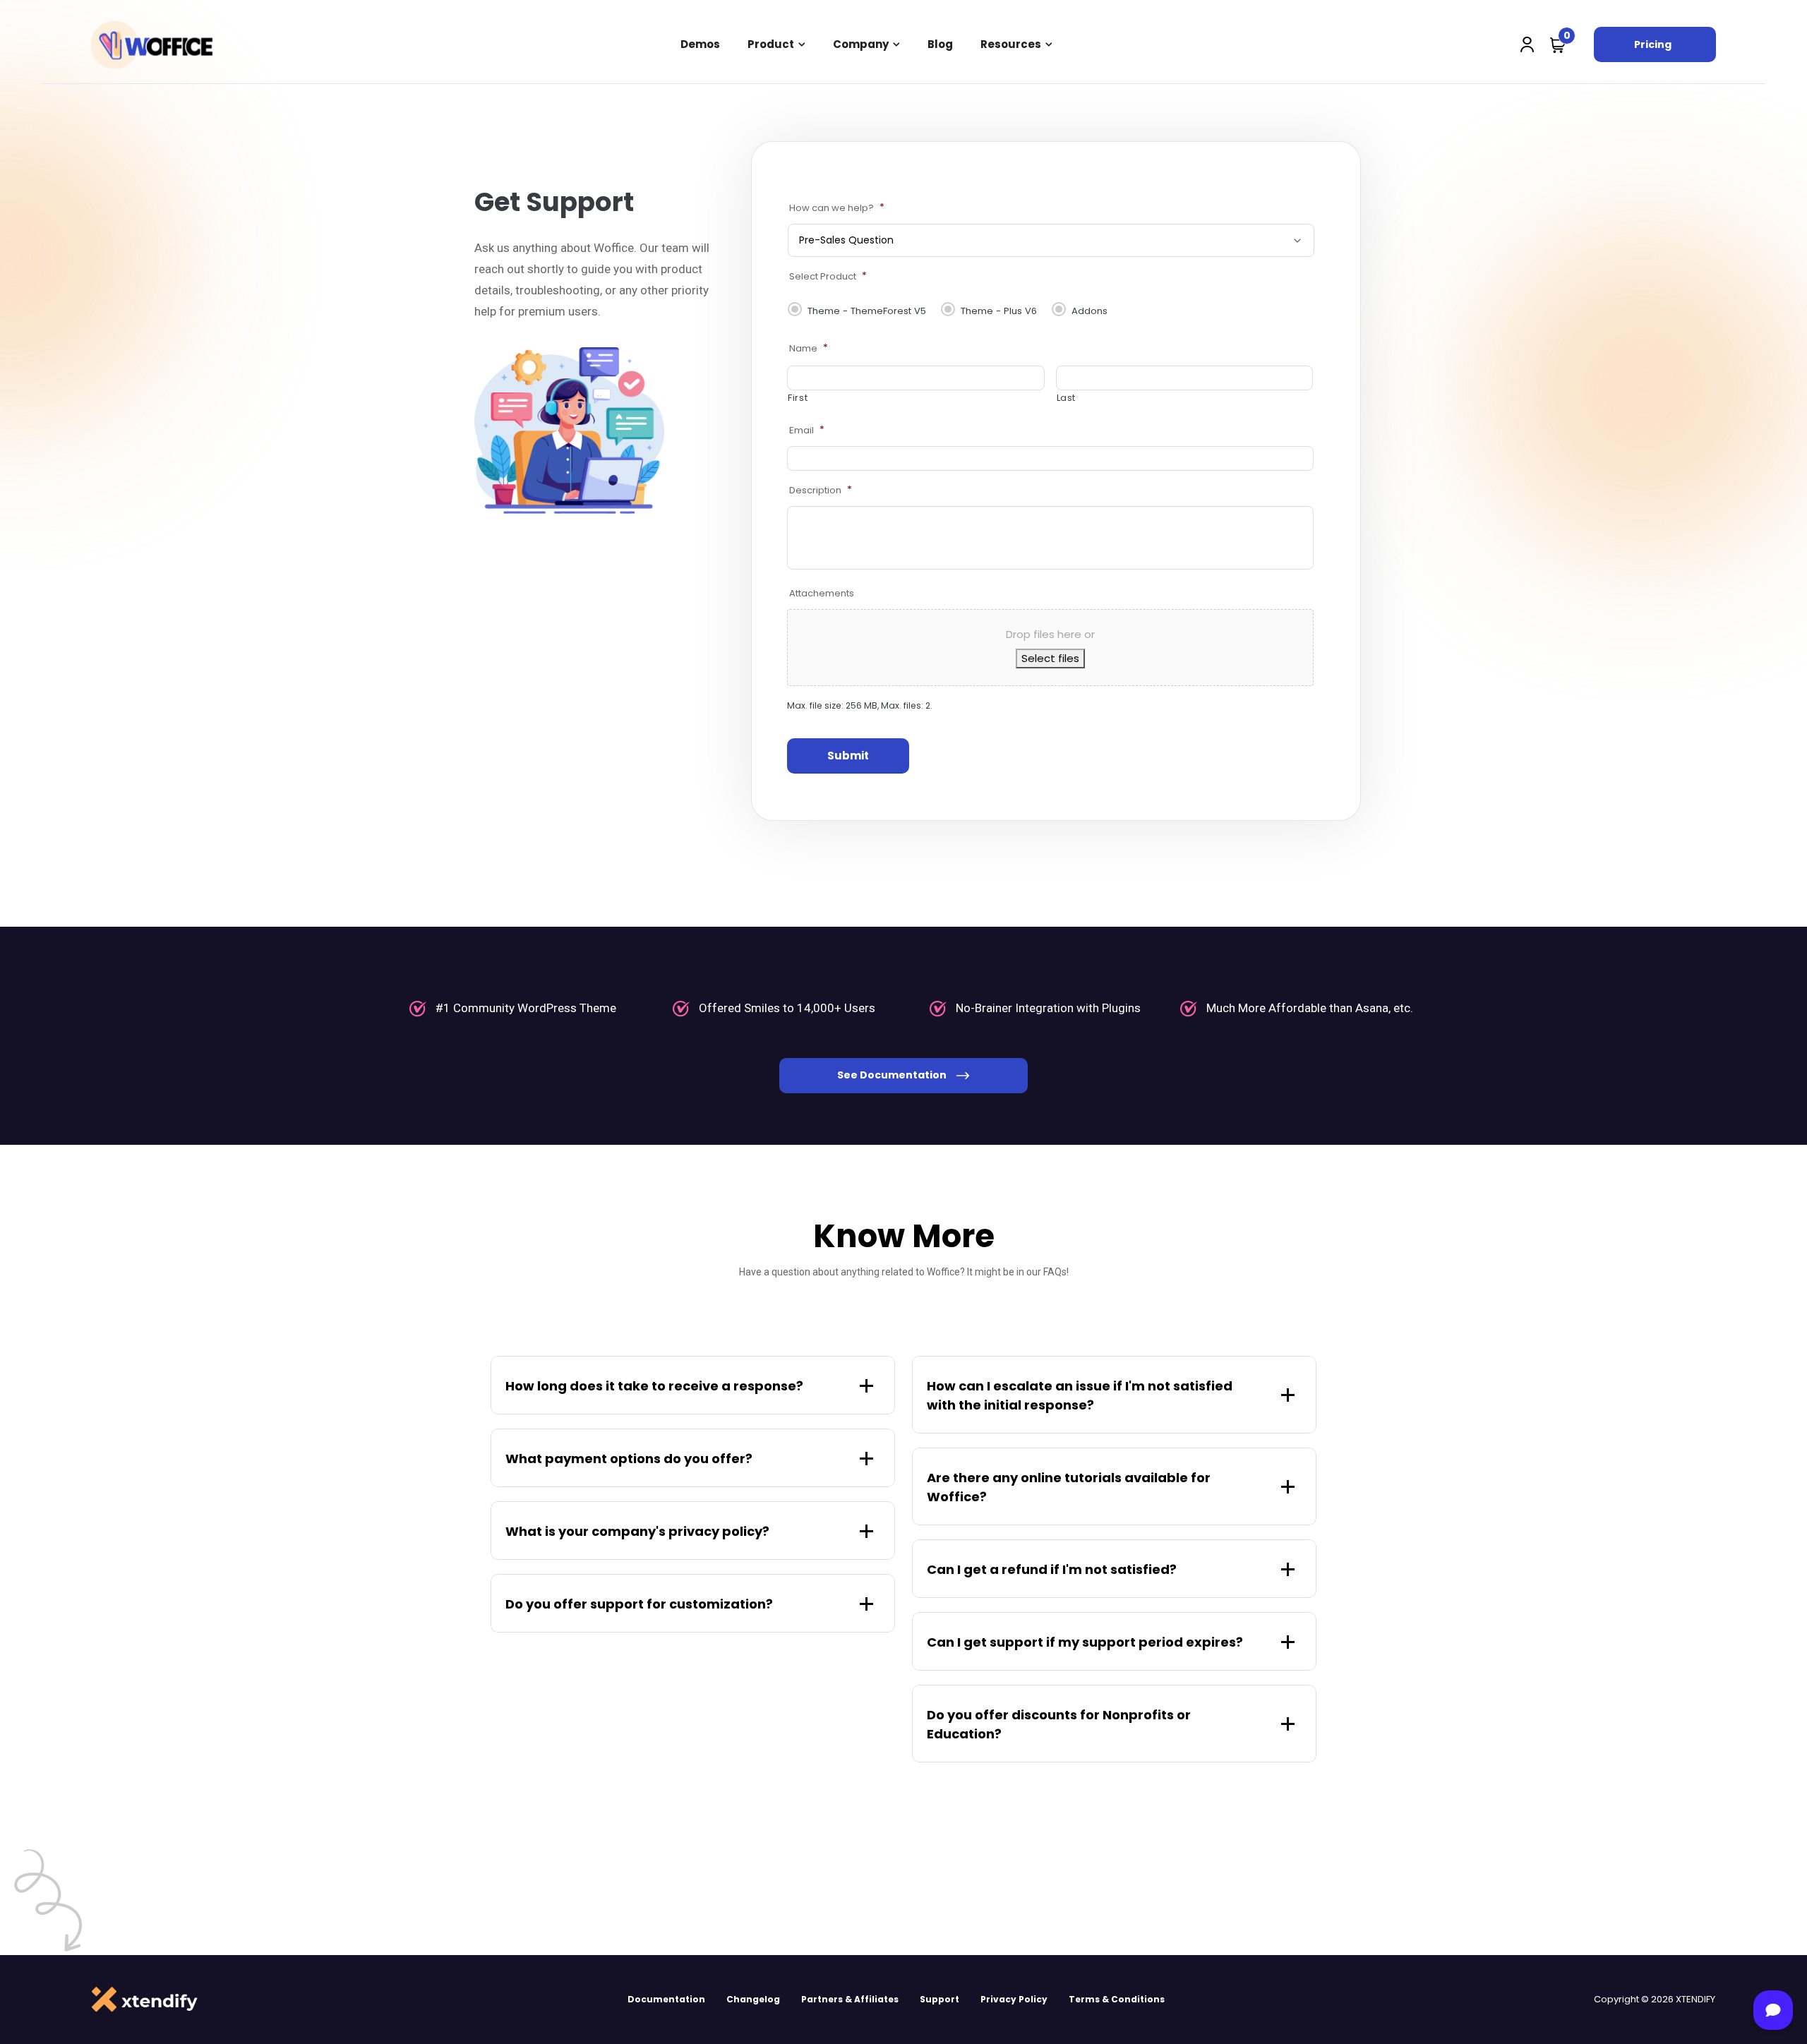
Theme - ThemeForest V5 (867, 311)
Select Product (828, 276)
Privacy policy (1014, 1999)
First (798, 398)
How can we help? (837, 208)
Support (939, 1999)
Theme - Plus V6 (999, 311)
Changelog (753, 1999)
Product (771, 44)
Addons (1089, 311)
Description (821, 490)
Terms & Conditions (1117, 1999)
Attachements (822, 594)
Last (1067, 398)
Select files (1050, 658)
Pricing (1653, 44)
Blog (940, 44)
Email (807, 430)
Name (809, 348)
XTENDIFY (1695, 1999)
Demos (700, 44)
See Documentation (893, 1075)
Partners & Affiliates (850, 1999)
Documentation (666, 1999)
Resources (1011, 44)
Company (861, 44)
